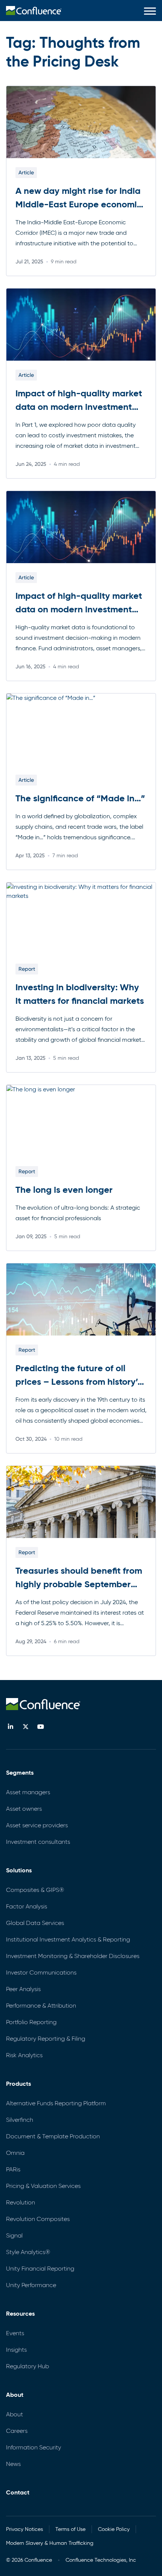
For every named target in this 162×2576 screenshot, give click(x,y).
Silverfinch (20, 2120)
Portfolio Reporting (31, 2022)
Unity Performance (31, 2285)
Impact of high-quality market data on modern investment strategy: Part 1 (79, 609)
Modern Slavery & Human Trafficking (50, 2543)
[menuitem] (34, 11)
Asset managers (28, 1792)
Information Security (34, 2447)
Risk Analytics (24, 2055)
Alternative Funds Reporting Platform (56, 2103)
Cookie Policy (114, 2529)
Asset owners (24, 1809)
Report (27, 969)
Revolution (21, 2202)
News (13, 2464)
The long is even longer (64, 1190)
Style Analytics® (28, 2252)
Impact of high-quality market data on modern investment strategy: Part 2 (79, 407)
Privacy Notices (24, 2529)
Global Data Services (35, 1923)
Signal (14, 2235)
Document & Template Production (53, 2136)
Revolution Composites (38, 2219)
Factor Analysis (27, 1906)
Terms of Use (70, 2529)
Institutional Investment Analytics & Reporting (68, 1939)
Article (26, 172)
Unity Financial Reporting (40, 2269)
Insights (16, 2350)
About (15, 2414)
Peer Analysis (23, 1989)
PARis (13, 2169)
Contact (18, 2492)
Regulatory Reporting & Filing (46, 2039)
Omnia (15, 2153)
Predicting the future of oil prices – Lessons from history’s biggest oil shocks (79, 1382)
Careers (17, 2431)
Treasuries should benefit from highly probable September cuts (79, 1584)
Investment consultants (38, 1842)
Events (15, 2333)
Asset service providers (37, 1825)
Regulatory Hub (28, 2366)
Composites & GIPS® (35, 1890)
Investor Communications (41, 1972)
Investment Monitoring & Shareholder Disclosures (73, 1956)
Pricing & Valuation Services (43, 2186)
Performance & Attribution (41, 2006)
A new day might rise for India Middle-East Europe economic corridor (79, 204)
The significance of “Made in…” (80, 798)
